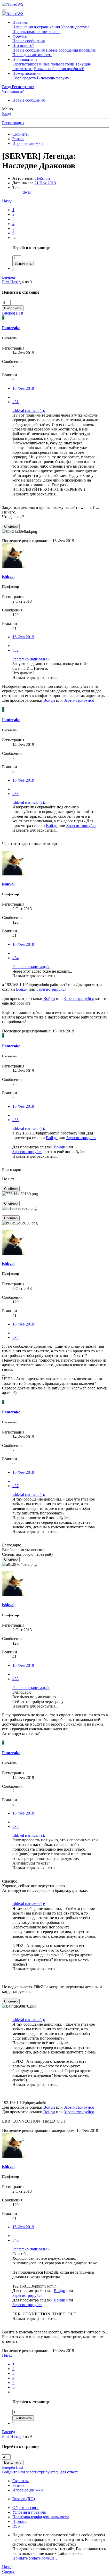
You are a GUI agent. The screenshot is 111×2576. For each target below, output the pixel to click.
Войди (49, 700)
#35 (15, 1120)
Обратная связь (26, 2508)
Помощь (20, 2521)
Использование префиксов (36, 32)
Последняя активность (32, 55)
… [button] (14, 238)
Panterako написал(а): (31, 659)
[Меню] (4, 10)
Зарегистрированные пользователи (43, 64)
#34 (15, 958)
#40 (15, 2240)
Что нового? (23, 45)
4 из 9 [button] (27, 282)
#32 (15, 650)
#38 (15, 1679)
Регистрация (13, 123)
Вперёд (9, 277)
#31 (15, 402)
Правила (20, 22)
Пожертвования (26, 73)
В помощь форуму (53, 78)
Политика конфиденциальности (41, 2517)
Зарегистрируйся (79, 700)
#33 (15, 794)
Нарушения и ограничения (36, 27)
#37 (15, 1486)
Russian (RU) (24, 2499)
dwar (27, 192)
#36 (15, 1337)
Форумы (20, 36)
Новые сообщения (29, 41)
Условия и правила (29, 2512)
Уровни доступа (75, 27)
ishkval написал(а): (29, 411)
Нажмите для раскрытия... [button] (35, 494)
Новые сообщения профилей (71, 50)
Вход (6, 114)
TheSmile (42, 178)
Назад (7, 201)
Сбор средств (24, 78)
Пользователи (25, 59)
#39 (15, 1827)
